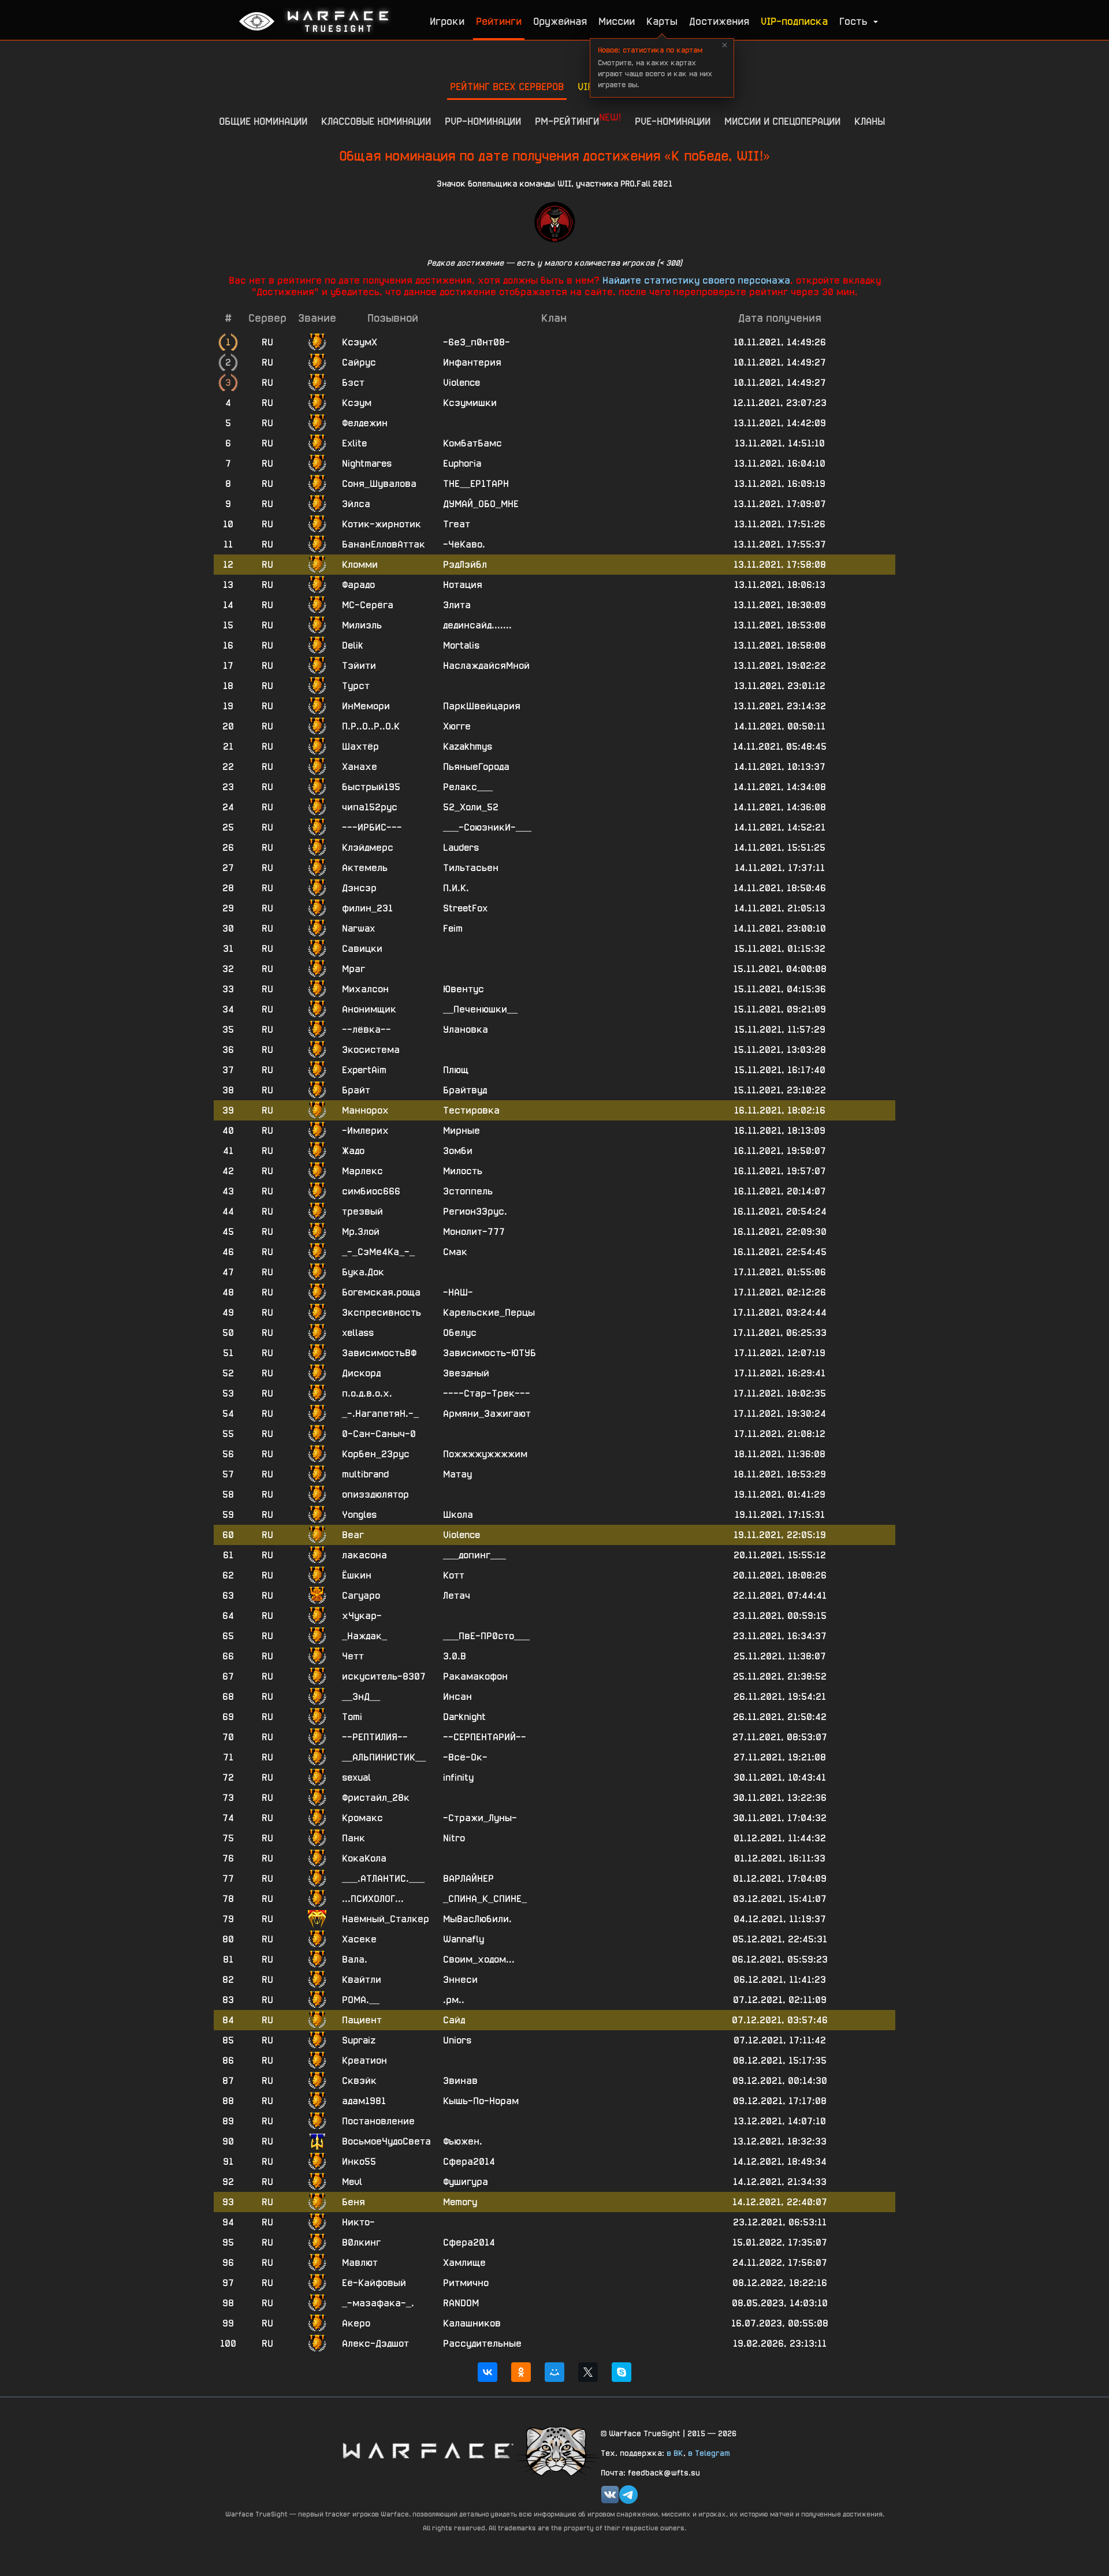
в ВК (675, 2453)
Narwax (358, 928)
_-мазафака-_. (378, 2303)
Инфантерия (472, 362)
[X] (588, 2372)
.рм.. (454, 2000)
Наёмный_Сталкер (386, 1919)
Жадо (353, 1151)
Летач (457, 1596)
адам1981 (364, 2101)
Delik (353, 645)
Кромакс (362, 1818)
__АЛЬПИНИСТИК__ (384, 1757)
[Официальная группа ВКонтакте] (610, 2495)
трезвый (362, 1211)
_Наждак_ (364, 1636)
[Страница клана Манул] (557, 2450)
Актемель (365, 868)
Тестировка (471, 1110)
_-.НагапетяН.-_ (380, 1414)
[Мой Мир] (554, 2372)
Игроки (447, 21)
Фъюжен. (463, 2141)
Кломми (360, 565)
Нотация (463, 585)
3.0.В (455, 1656)
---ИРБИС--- (372, 827)
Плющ (456, 1070)
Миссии (617, 21)
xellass (358, 1333)
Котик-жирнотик (382, 524)
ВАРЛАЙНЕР (468, 1879)
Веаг (353, 1535)
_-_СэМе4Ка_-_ (378, 1252)
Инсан (457, 1697)
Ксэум (357, 403)
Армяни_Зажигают (487, 1414)
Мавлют (360, 2263)
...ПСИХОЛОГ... (373, 1899)
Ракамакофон (475, 1676)
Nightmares (367, 464)
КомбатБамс (472, 443)
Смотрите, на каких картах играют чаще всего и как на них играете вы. (655, 67)
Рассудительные (482, 2344)
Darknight (464, 1717)
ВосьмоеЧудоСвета (386, 2141)
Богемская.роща (381, 1292)
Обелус (460, 1333)
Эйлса (356, 504)
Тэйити (359, 666)
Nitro (454, 1838)
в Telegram (709, 2453)
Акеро (356, 2323)
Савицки (362, 949)
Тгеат (457, 524)
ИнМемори (366, 706)
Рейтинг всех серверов (507, 86)
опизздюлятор (375, 1494)
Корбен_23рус (376, 1454)
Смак (455, 1252)
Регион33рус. (475, 1211)
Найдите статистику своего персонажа (696, 280)
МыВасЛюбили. (477, 1919)
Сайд (454, 2020)
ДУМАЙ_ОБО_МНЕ (481, 504)
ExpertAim (364, 1070)
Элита (457, 605)
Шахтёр (360, 747)
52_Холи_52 (471, 807)
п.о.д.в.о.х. (367, 1393)
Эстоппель (468, 1191)
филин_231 (367, 908)
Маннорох (365, 1110)
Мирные (462, 1131)
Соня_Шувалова (379, 484)
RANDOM (461, 2303)
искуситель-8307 (384, 1676)
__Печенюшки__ (480, 1009)
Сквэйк (359, 2081)
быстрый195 (371, 787)
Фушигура (466, 2182)
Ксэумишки (470, 403)
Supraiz (359, 2040)
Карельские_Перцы (489, 1313)
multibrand (365, 1474)
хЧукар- (362, 1616)
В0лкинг (361, 2242)
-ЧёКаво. (464, 544)
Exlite (354, 443)
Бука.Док (363, 1272)
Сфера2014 (469, 2162)
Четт (353, 1656)
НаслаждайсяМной (486, 666)
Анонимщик (369, 1009)
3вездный (466, 1373)
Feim (453, 928)
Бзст (353, 383)
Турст (356, 686)
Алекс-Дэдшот (375, 2344)
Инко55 (359, 2162)
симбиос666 (371, 1191)
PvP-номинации (483, 121)
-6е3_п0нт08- (477, 342)
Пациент (362, 2020)
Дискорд (361, 1373)
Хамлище (464, 2263)
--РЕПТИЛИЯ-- (375, 1737)
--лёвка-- (366, 1030)
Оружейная (560, 21)
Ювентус (464, 989)
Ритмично (466, 2283)
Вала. (355, 1959)
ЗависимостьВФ (379, 1353)
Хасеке (359, 1939)
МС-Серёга (368, 605)
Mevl (352, 2182)
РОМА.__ (361, 2000)
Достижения (719, 21)
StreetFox (465, 908)
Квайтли (362, 1980)
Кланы (870, 121)
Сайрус (359, 362)
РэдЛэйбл (465, 565)
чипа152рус (370, 807)
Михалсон (365, 989)
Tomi (352, 1717)
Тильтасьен (471, 868)
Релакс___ (468, 787)
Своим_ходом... (479, 1959)
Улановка (466, 1030)
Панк (353, 1838)
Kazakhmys (468, 747)
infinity (458, 1777)
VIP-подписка (794, 21)
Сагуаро (361, 1596)
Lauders (461, 848)
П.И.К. (456, 888)
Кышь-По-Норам (481, 2101)
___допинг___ (475, 1555)
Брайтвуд (465, 1090)
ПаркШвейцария (482, 706)
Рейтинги (499, 21)
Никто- (358, 2222)
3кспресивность (382, 1313)
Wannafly (464, 1939)
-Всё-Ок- (465, 1757)
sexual (356, 1777)
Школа (458, 1515)
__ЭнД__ (361, 1697)
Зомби (458, 1151)
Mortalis (461, 645)
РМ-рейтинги (578, 119)
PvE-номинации (673, 121)
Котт (454, 1575)
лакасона (364, 1555)
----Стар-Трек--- (487, 1393)
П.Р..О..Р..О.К (371, 726)
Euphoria (462, 464)
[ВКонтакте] (487, 2372)
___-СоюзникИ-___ (487, 827)
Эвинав (460, 2081)
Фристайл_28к (376, 1798)
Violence (462, 383)
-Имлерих (365, 1131)
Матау (457, 1474)
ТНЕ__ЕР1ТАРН (476, 484)
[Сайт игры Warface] (427, 2450)
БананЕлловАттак (384, 544)
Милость (463, 1171)
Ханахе (360, 767)
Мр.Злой (361, 1232)
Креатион (364, 2061)
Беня (353, 2202)
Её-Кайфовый (374, 2283)
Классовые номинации (376, 121)
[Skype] (622, 2372)
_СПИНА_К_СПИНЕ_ (485, 1899)
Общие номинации (263, 121)
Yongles (359, 1515)
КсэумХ (360, 342)
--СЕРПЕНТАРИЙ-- (485, 1737)
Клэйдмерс (368, 848)
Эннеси (460, 1980)
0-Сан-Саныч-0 (379, 1434)
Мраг (353, 969)
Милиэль (362, 625)
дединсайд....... (477, 625)
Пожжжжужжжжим (485, 1454)
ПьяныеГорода (476, 767)
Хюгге (457, 726)
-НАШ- (458, 1292)
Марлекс (362, 1171)
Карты (662, 21)
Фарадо (358, 585)
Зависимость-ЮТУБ (490, 1353)
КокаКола (364, 1858)
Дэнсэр (359, 888)
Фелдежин (365, 423)
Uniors (457, 2040)
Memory (460, 2202)
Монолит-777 (474, 1232)
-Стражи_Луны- (480, 1818)
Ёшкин (357, 1575)
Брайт (356, 1090)
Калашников (472, 2323)
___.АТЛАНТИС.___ (383, 1879)
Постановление (378, 2121)
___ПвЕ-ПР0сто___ (486, 1636)
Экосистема (371, 1050)
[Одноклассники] (521, 2372)
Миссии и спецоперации (782, 121)
